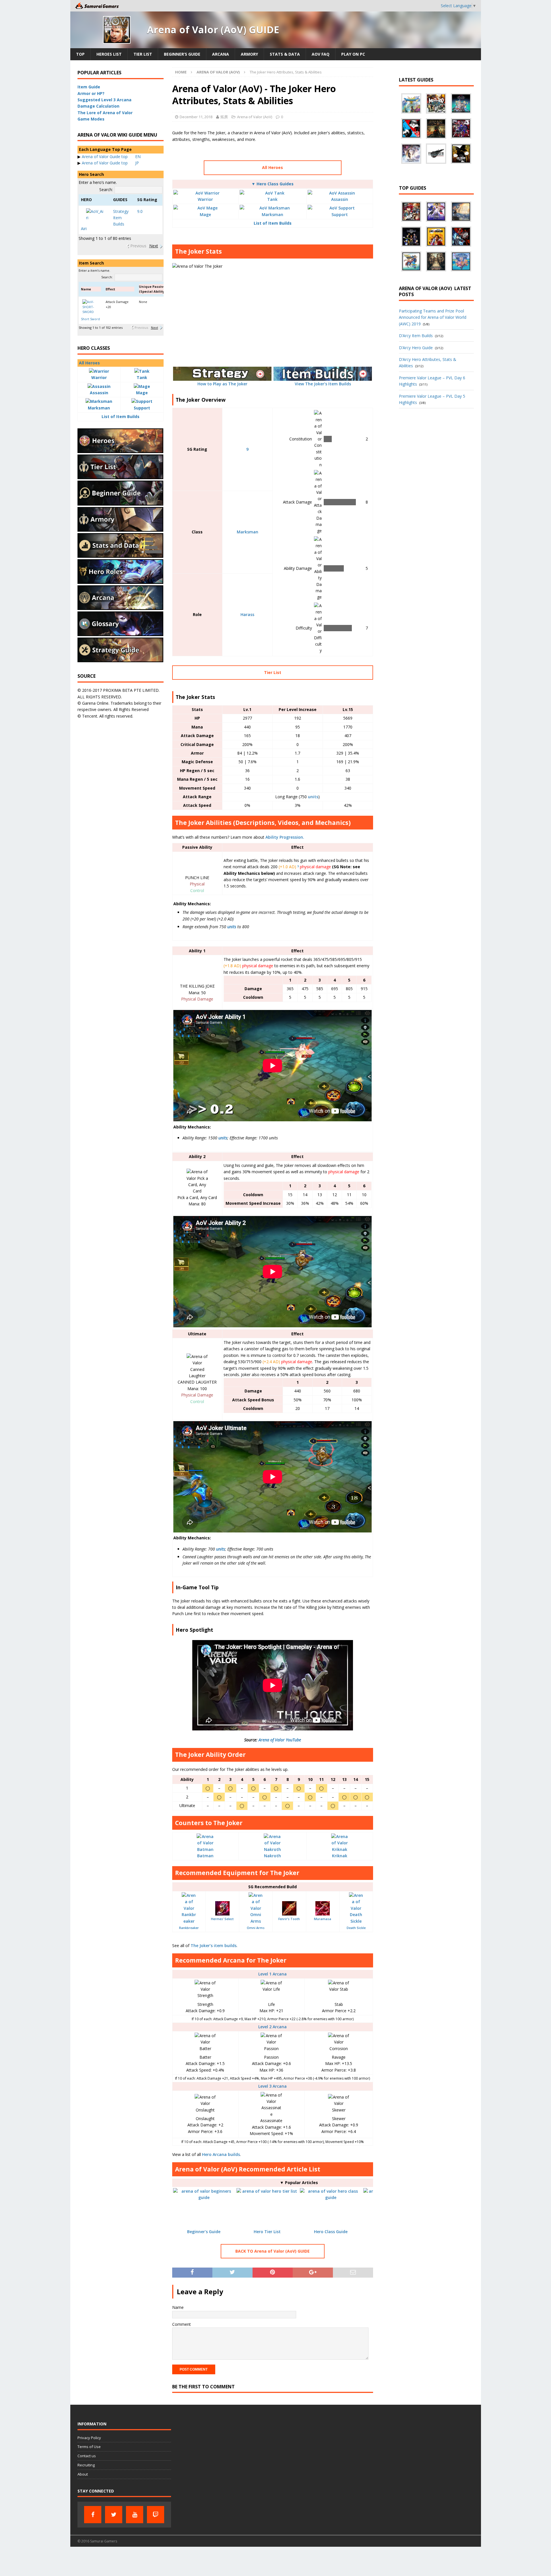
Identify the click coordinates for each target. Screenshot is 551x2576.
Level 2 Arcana (272, 2027)
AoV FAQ (321, 54)
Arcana (221, 54)
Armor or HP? (91, 93)
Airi (84, 229)
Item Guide (89, 87)
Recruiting (86, 2465)
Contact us (87, 2456)
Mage (205, 214)
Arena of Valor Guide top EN (111, 157)
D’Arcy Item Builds (416, 336)
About (83, 2474)
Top (80, 54)
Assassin (340, 199)
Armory (249, 54)
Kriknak (340, 1856)
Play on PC (353, 54)
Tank (272, 199)
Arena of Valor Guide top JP (110, 163)
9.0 (140, 211)
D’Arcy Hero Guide (416, 348)
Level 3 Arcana (272, 2086)
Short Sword (90, 319)
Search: (106, 190)
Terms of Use (89, 2447)
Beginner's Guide (204, 2232)
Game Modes (91, 119)
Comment (182, 2324)
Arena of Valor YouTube (280, 1740)
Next (154, 246)
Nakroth (272, 1856)
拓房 (224, 117)
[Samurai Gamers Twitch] (156, 2515)
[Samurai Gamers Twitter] (114, 2515)
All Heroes (272, 167)
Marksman (272, 214)
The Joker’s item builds (214, 1945)
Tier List (143, 54)
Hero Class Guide (331, 2232)
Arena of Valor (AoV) (255, 117)
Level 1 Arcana (272, 1974)
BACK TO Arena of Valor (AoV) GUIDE (272, 2251)
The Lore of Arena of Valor (105, 113)
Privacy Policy (89, 2438)
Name (178, 2307)
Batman (205, 1856)
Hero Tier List (267, 2232)
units (313, 797)
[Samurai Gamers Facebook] (93, 2515)
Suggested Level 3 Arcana (104, 100)
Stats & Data (285, 54)
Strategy (121, 211)
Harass (247, 614)
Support (340, 214)
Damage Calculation (98, 106)
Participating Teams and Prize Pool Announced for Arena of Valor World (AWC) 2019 (433, 317)
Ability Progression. (285, 837)
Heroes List (109, 54)
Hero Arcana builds (221, 2154)
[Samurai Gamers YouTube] (135, 2515)
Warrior (205, 199)
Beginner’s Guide (182, 54)
